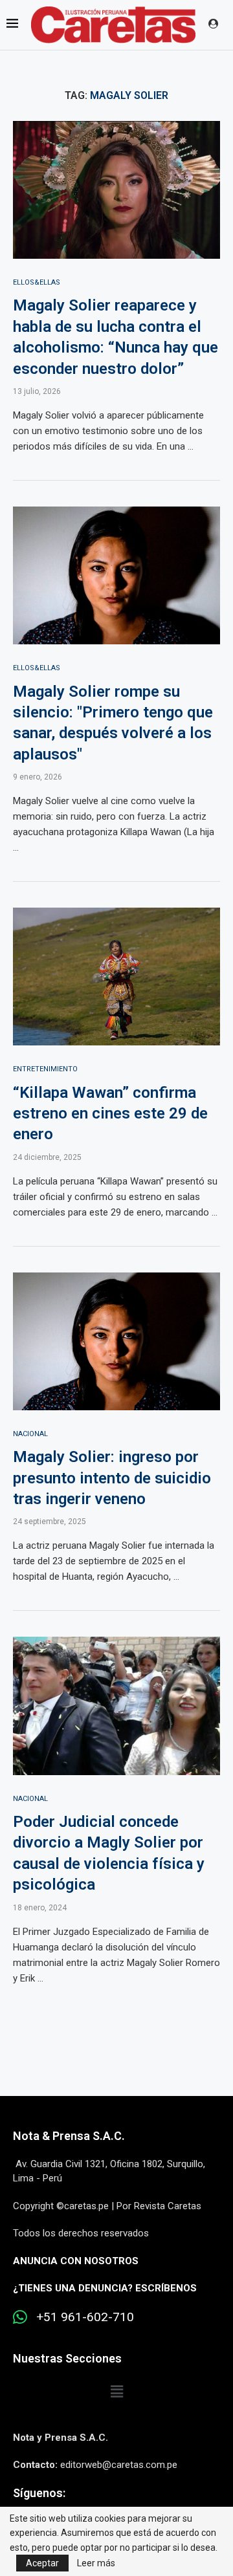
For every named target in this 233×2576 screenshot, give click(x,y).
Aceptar (42, 2563)
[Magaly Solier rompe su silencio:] (116, 575)
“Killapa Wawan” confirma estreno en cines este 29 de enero (110, 1114)
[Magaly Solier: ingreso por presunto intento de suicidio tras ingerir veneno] (116, 1341)
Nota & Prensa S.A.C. (69, 2136)
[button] (116, 2392)
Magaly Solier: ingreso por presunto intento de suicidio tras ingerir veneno (112, 1478)
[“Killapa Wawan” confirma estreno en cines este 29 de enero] (116, 977)
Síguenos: (39, 2493)
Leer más (96, 2563)
